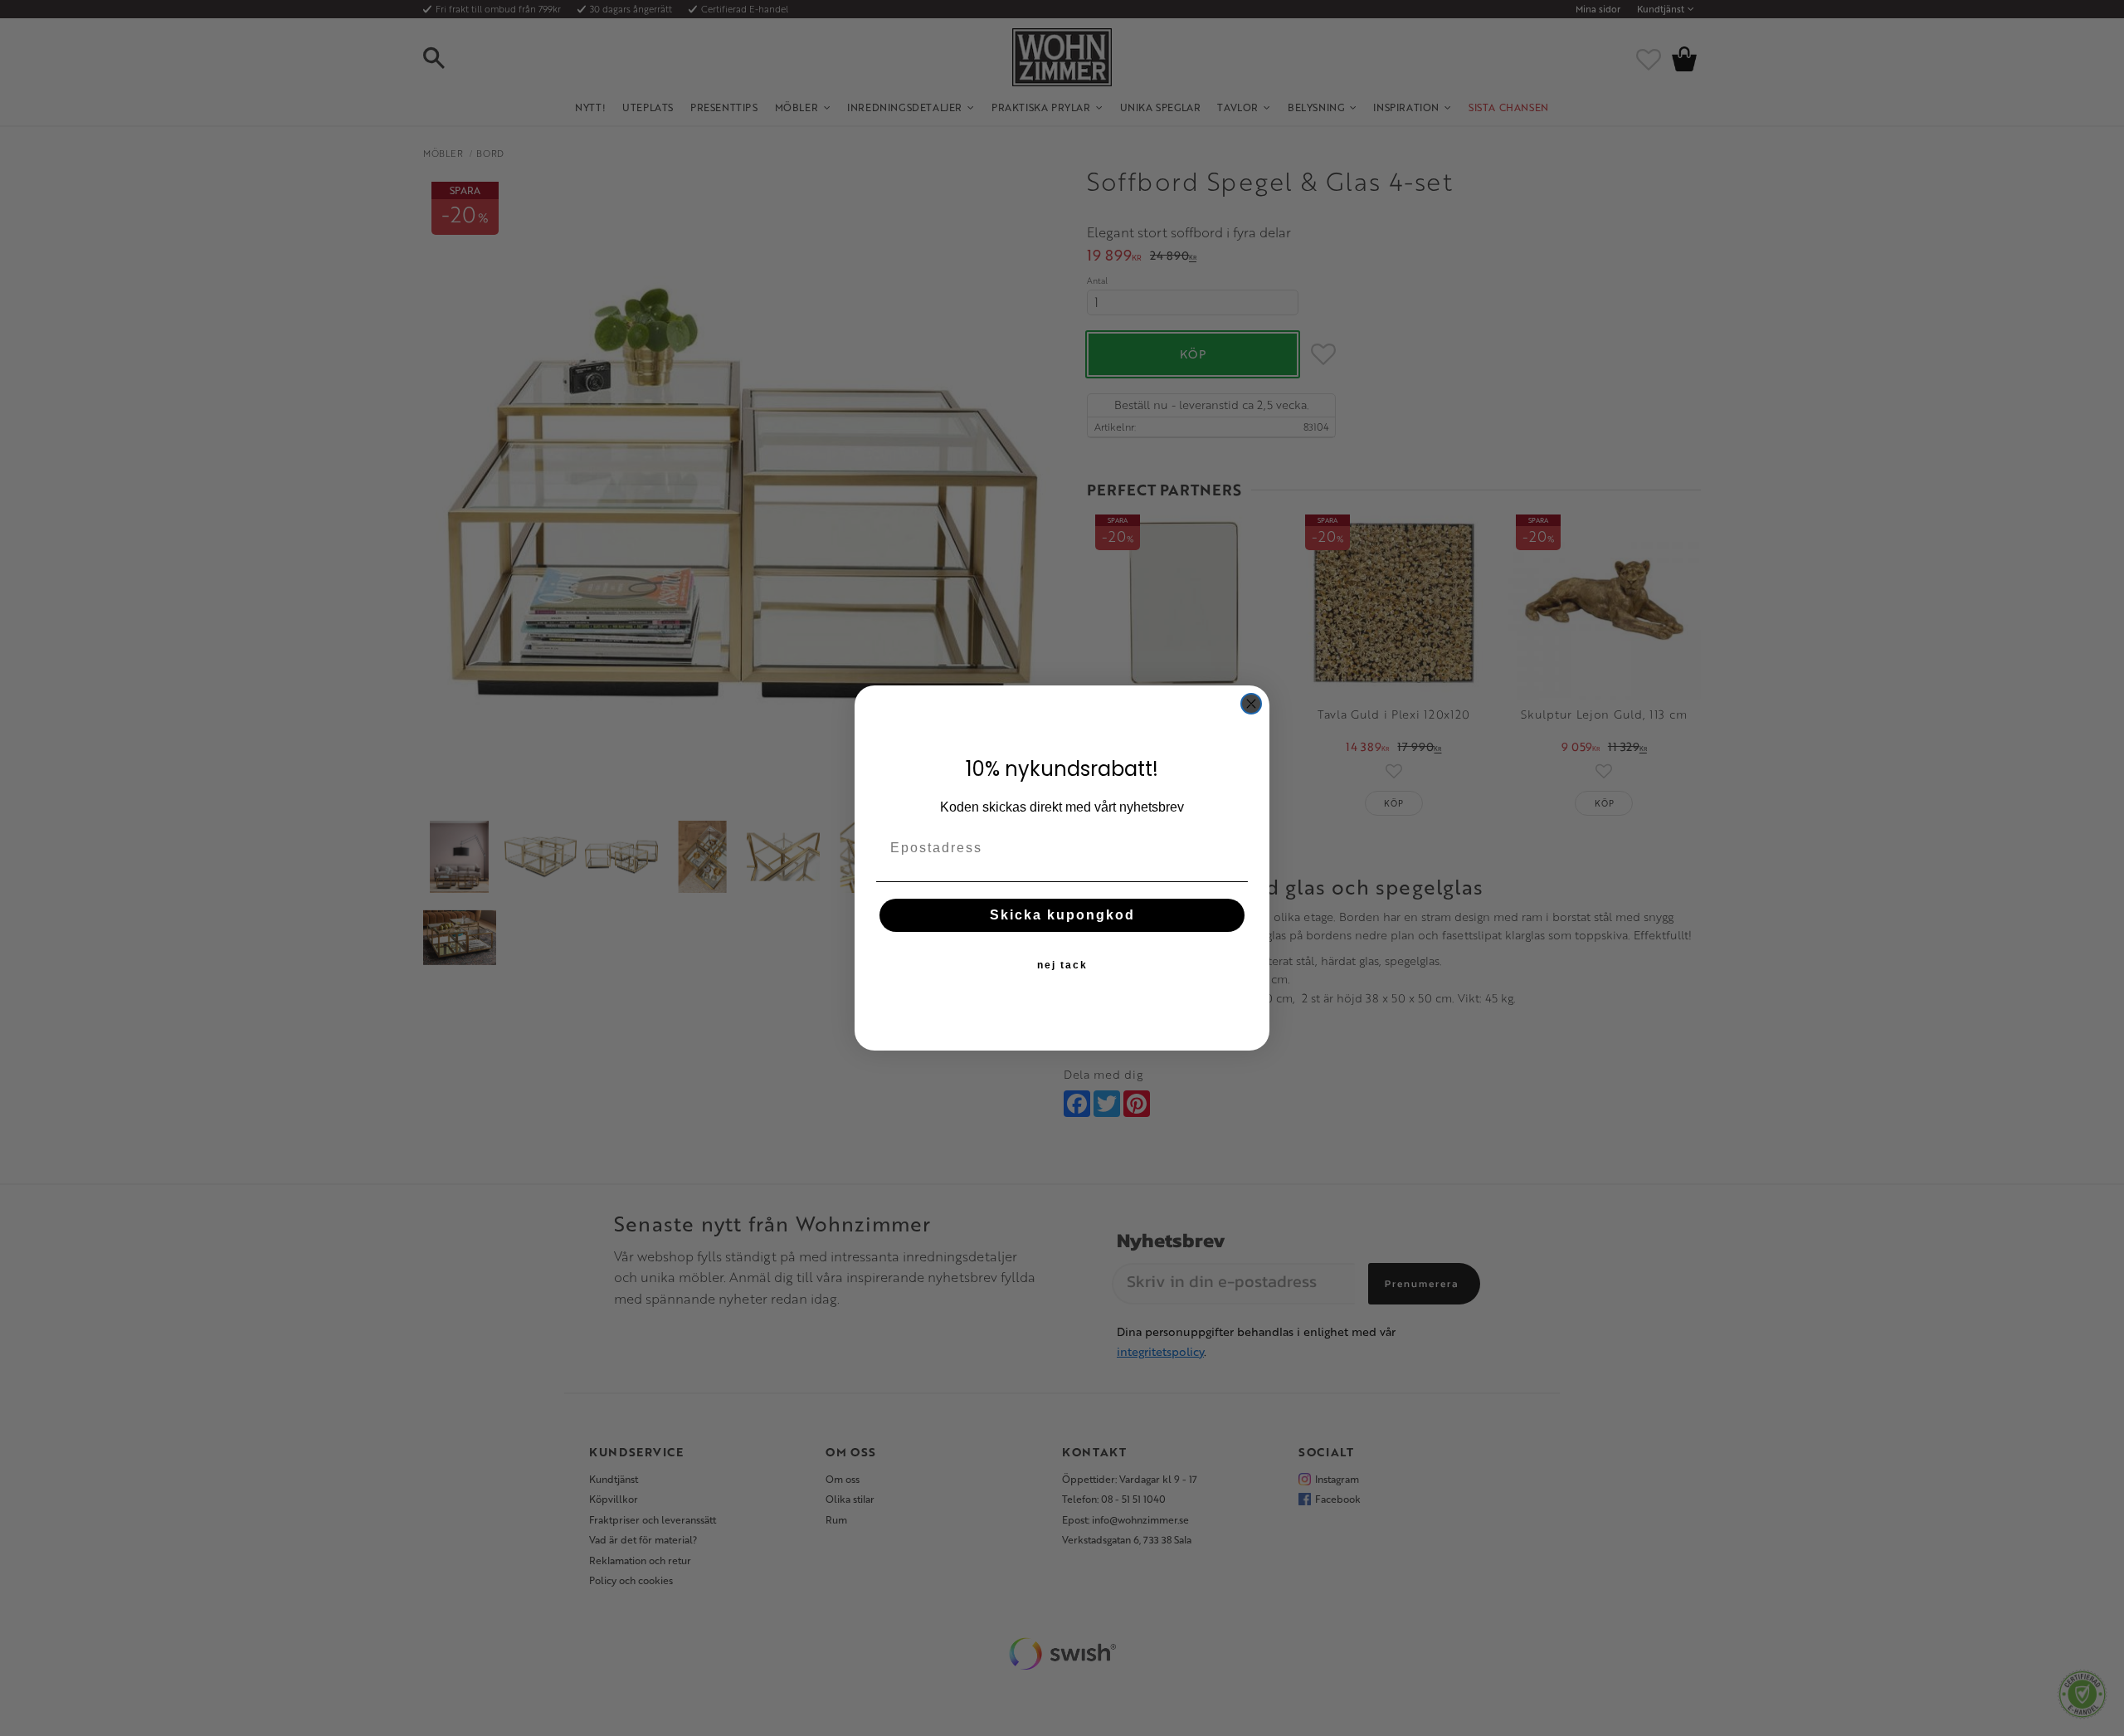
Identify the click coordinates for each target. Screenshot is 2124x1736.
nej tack (1062, 965)
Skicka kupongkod (1062, 915)
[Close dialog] (1251, 704)
